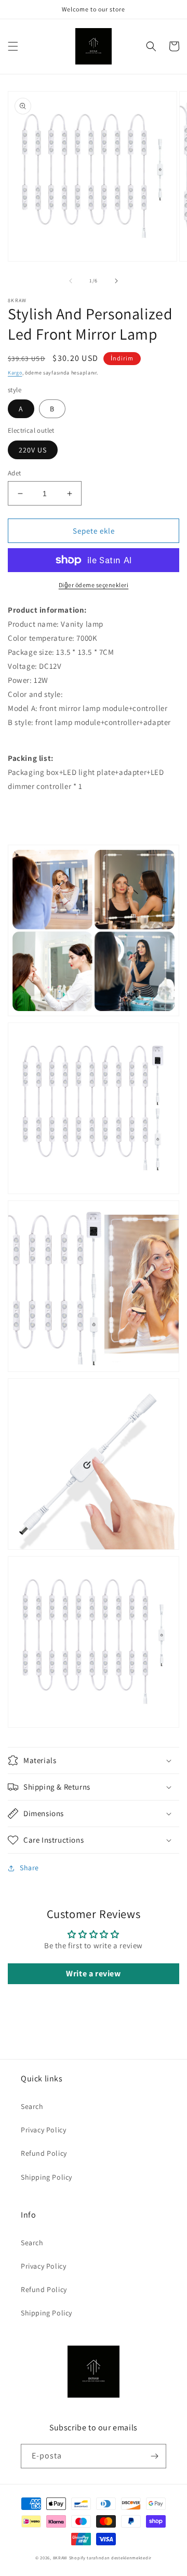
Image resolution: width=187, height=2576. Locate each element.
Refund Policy (44, 2153)
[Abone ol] (154, 2456)
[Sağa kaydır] (116, 281)
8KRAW (61, 2558)
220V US (33, 450)
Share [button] (29, 1868)
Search (32, 2106)
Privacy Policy (43, 2130)
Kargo (15, 373)
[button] (13, 46)
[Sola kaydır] (71, 281)
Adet (15, 473)
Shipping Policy (46, 2177)
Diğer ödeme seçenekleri (94, 585)
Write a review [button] (93, 1973)
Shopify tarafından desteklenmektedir (110, 2558)
